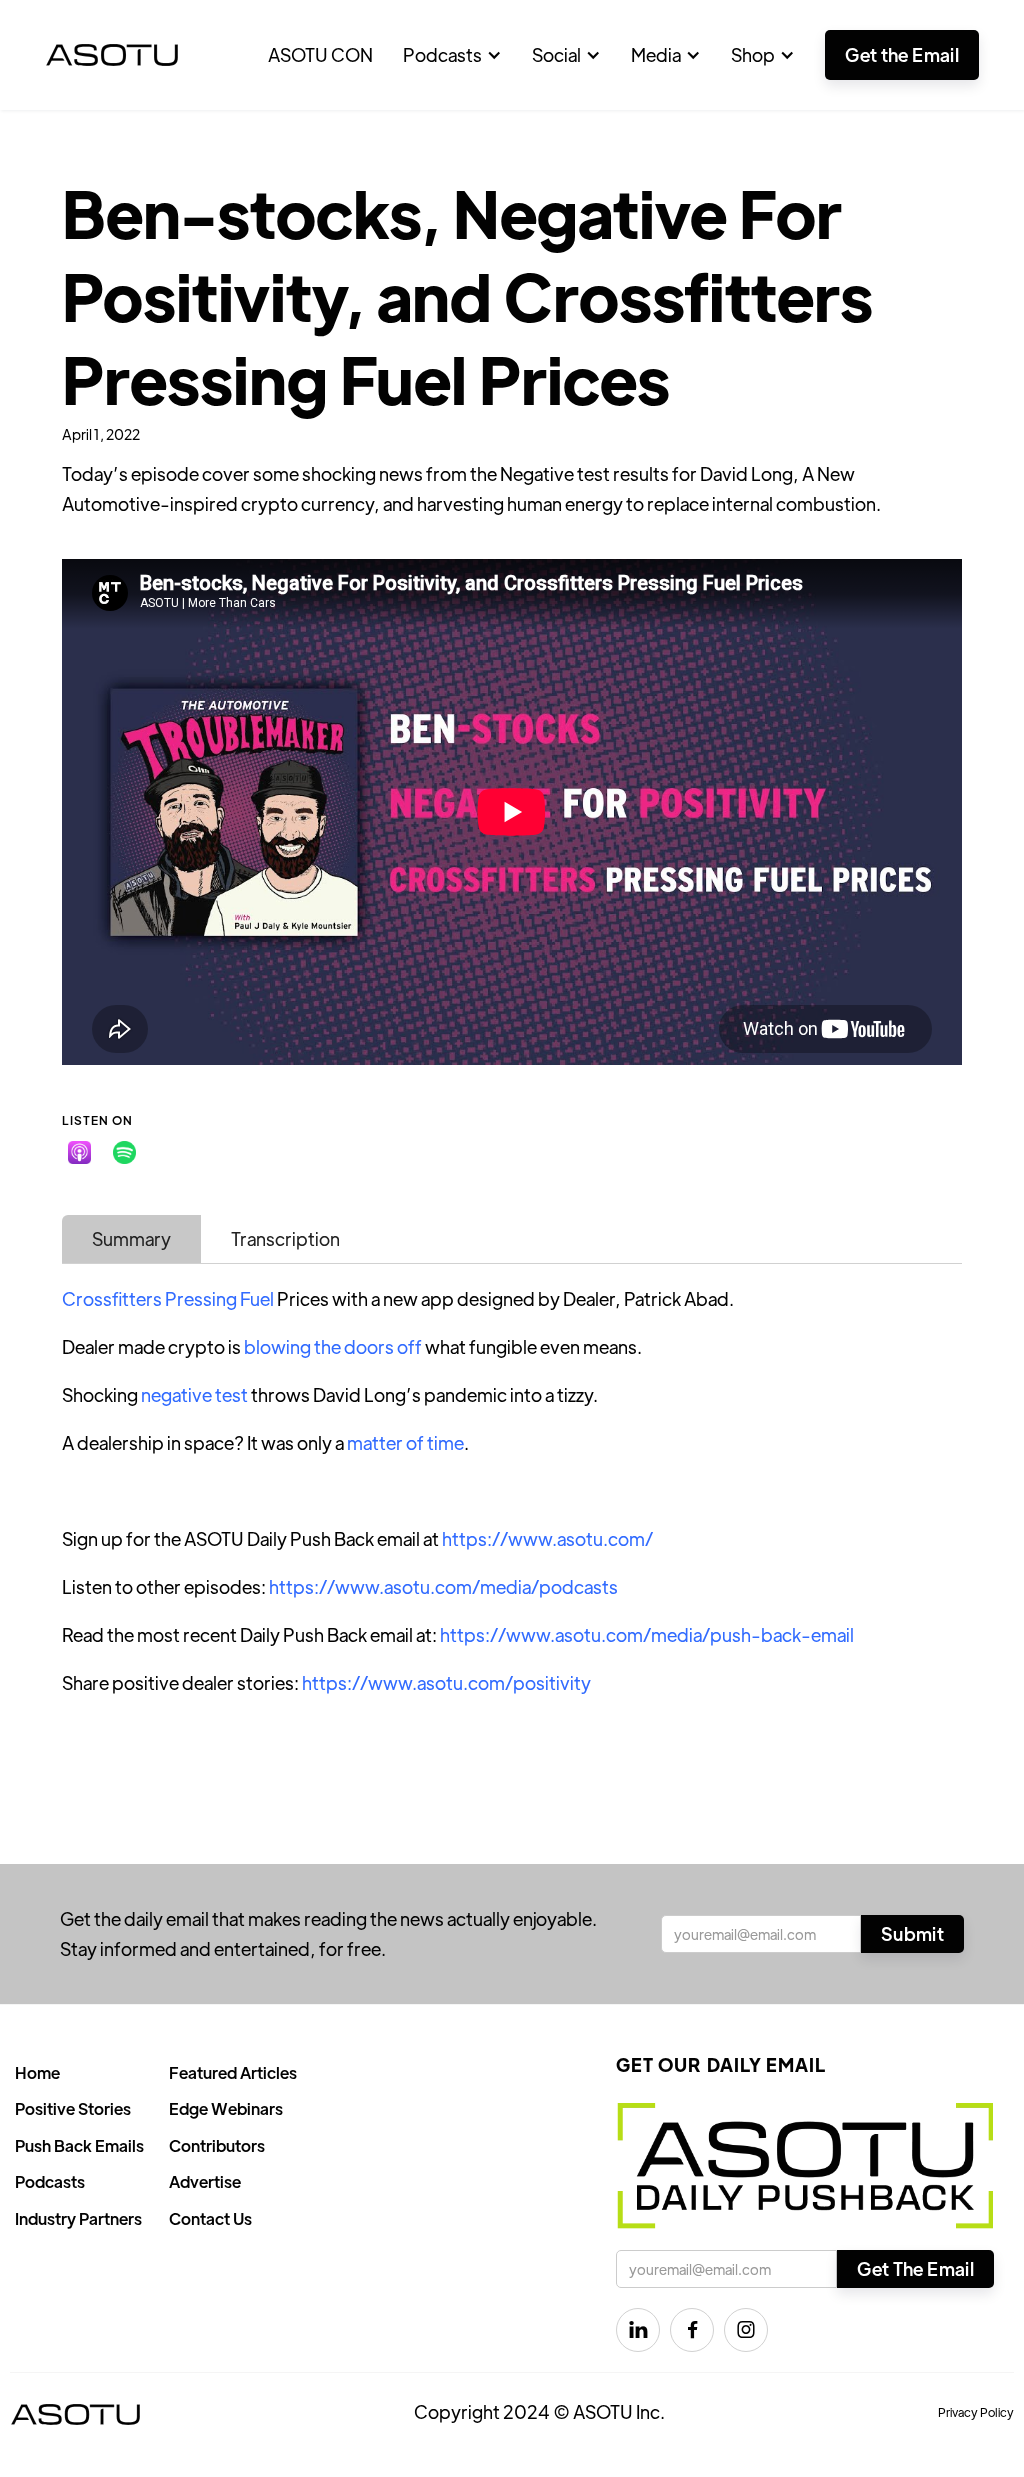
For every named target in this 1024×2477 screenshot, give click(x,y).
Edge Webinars (226, 2108)
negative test (194, 1394)
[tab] (131, 1239)
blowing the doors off (333, 1346)
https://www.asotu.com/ (547, 1538)
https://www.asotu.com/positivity (446, 1682)
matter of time (405, 1442)
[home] (112, 55)
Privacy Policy (976, 2412)
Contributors (217, 2145)
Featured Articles (233, 2072)
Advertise (205, 2181)
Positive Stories (73, 2108)
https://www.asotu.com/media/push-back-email (647, 1634)
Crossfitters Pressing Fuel (168, 1298)
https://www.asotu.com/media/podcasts (443, 1586)
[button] (452, 55)
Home (37, 2072)
